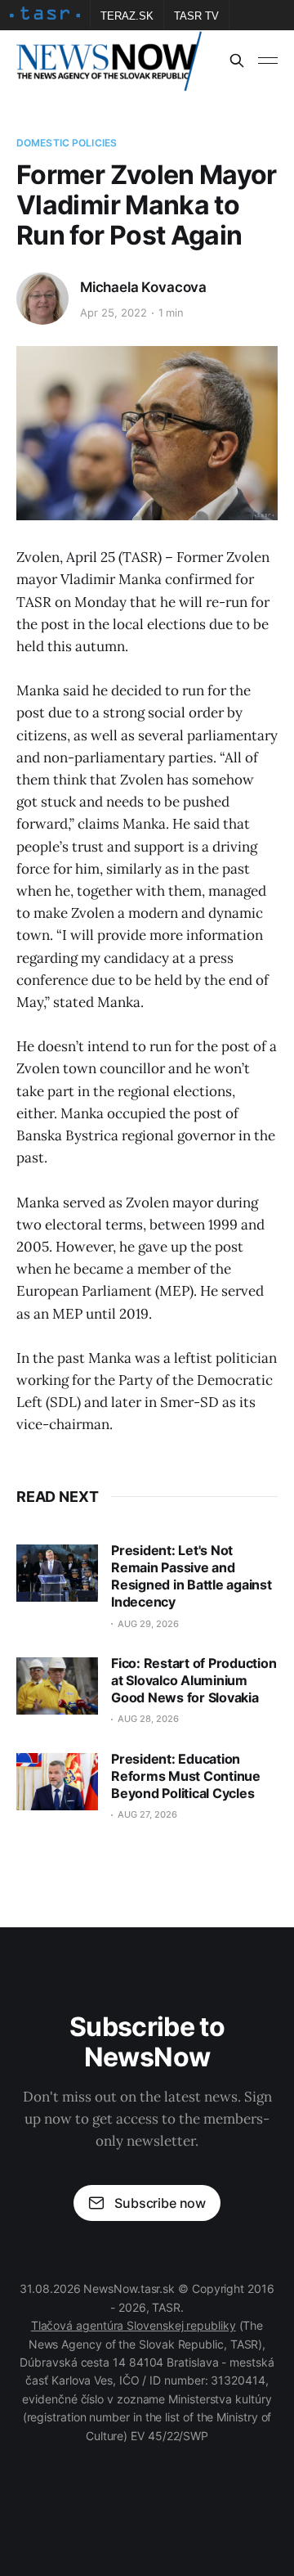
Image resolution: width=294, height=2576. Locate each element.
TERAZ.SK (127, 16)
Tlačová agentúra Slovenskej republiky (134, 2325)
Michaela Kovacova (143, 287)
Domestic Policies (67, 143)
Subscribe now (160, 2203)
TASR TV (196, 16)
